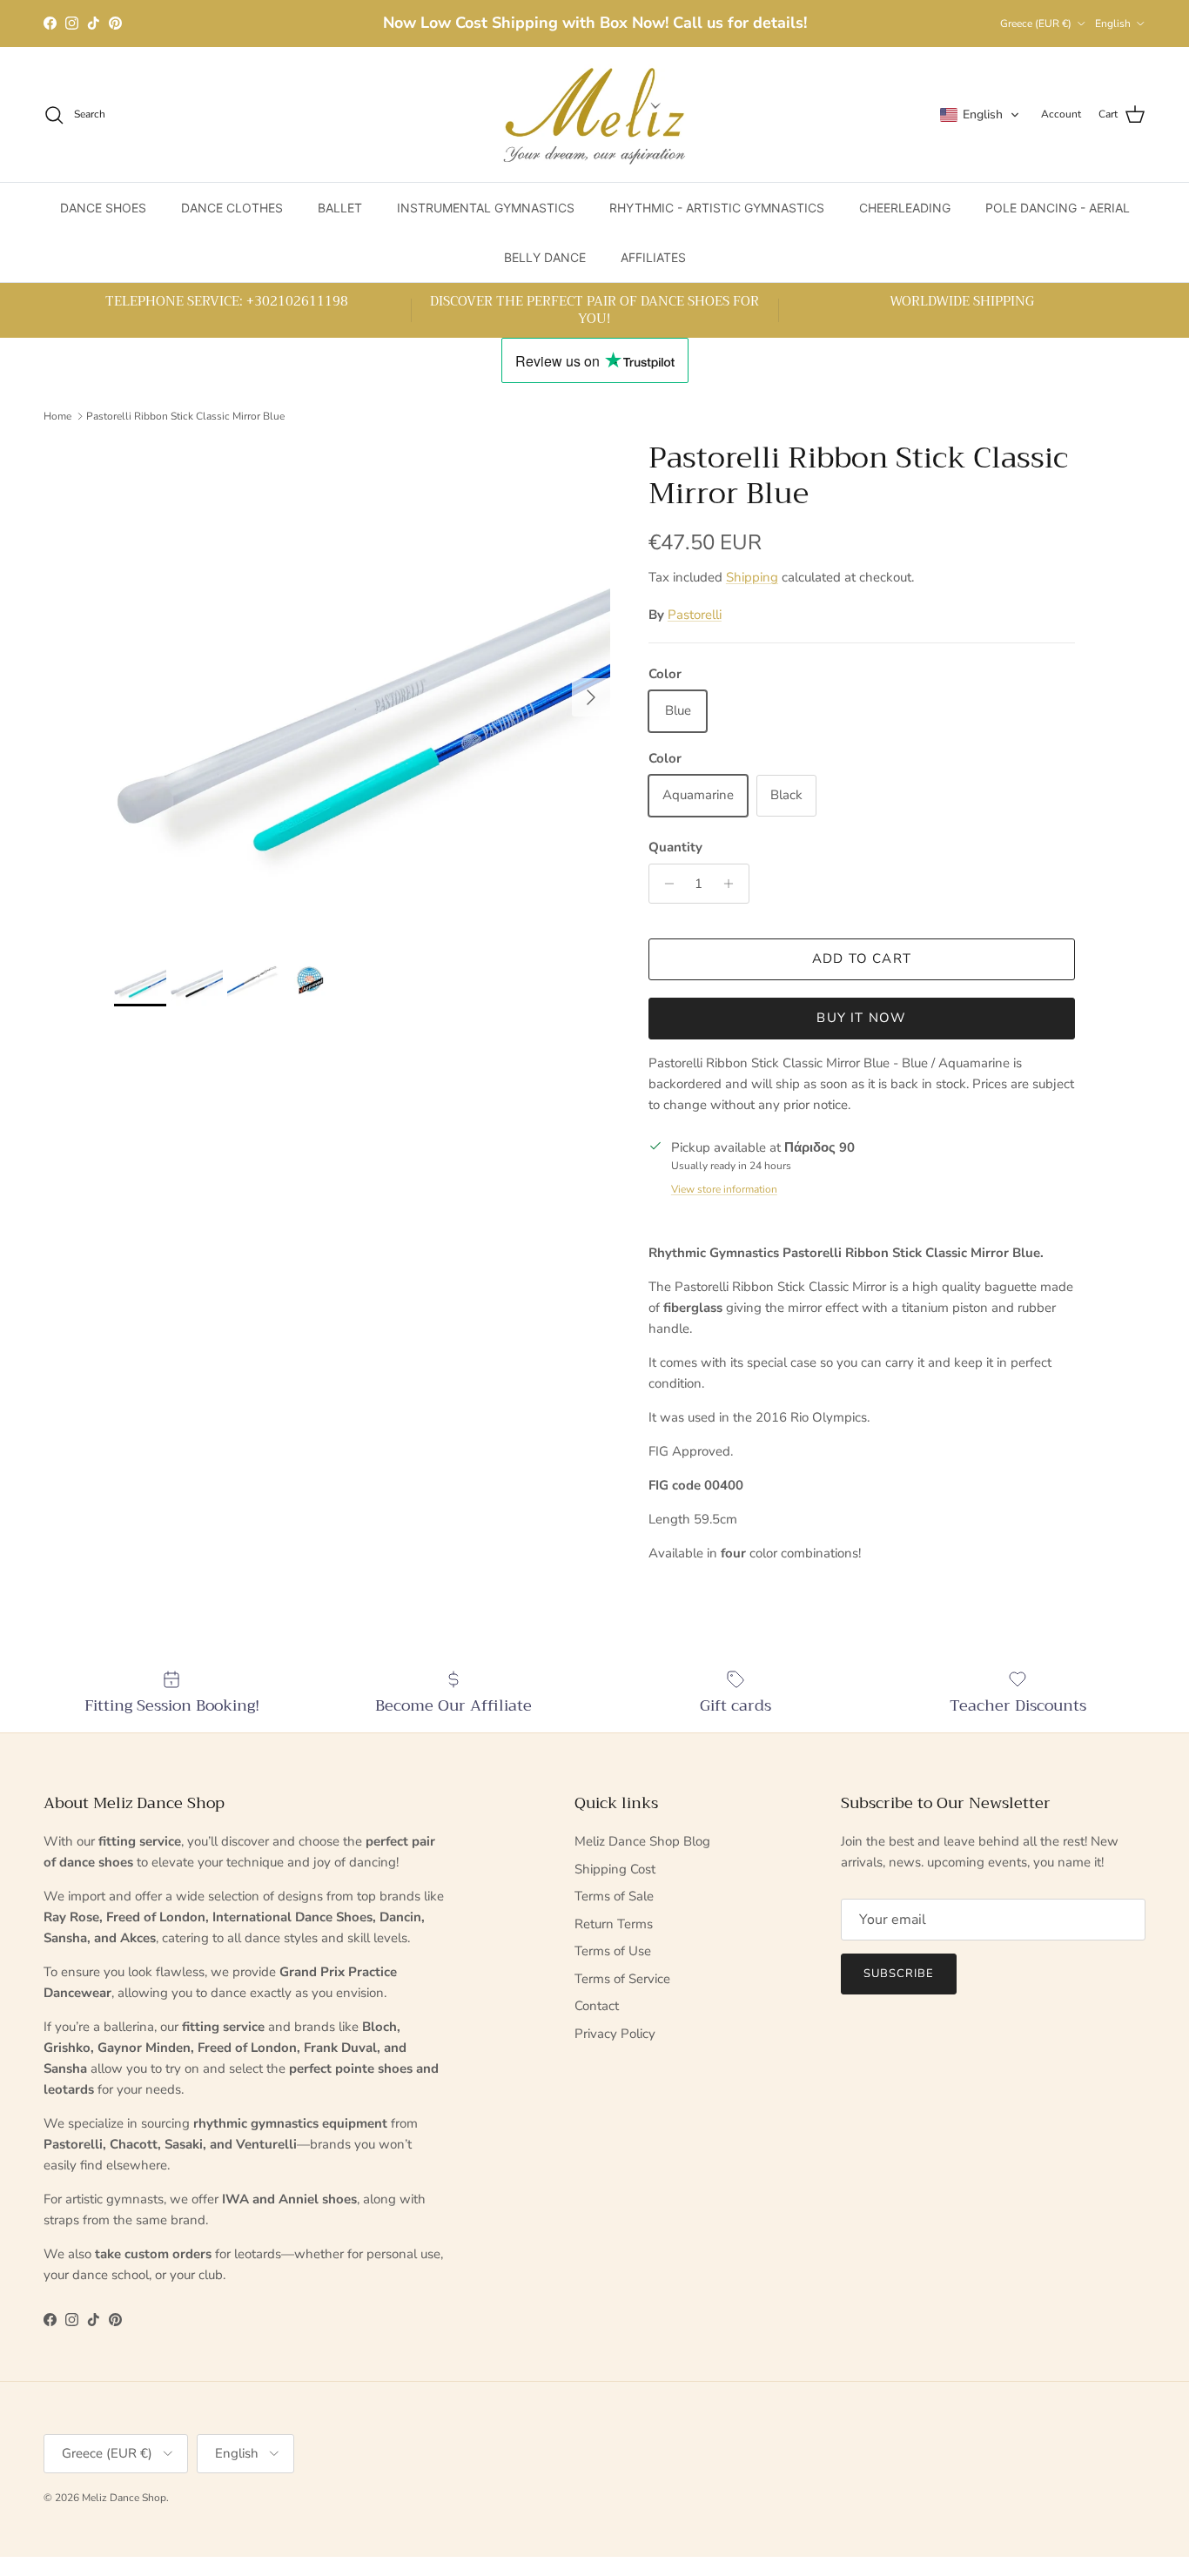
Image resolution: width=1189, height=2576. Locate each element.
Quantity (675, 847)
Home (57, 415)
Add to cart (862, 958)
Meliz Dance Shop (124, 2498)
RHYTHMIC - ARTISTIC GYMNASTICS (717, 208)
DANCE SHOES (103, 208)
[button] (980, 115)
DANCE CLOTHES (232, 208)
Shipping (752, 577)
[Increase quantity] (733, 884)
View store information (724, 1189)
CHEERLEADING (905, 208)
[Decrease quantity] (665, 884)
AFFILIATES (653, 257)
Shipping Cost (615, 1869)
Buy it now (861, 1018)
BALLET (340, 208)
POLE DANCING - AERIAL (1058, 208)
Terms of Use (613, 1951)
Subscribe (899, 1974)
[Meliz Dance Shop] (594, 114)
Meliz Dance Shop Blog (642, 1841)
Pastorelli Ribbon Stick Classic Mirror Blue (185, 415)
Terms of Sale (614, 1896)
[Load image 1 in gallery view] (362, 689)
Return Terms (614, 1924)
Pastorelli (695, 615)
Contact (597, 2006)
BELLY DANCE (545, 257)
